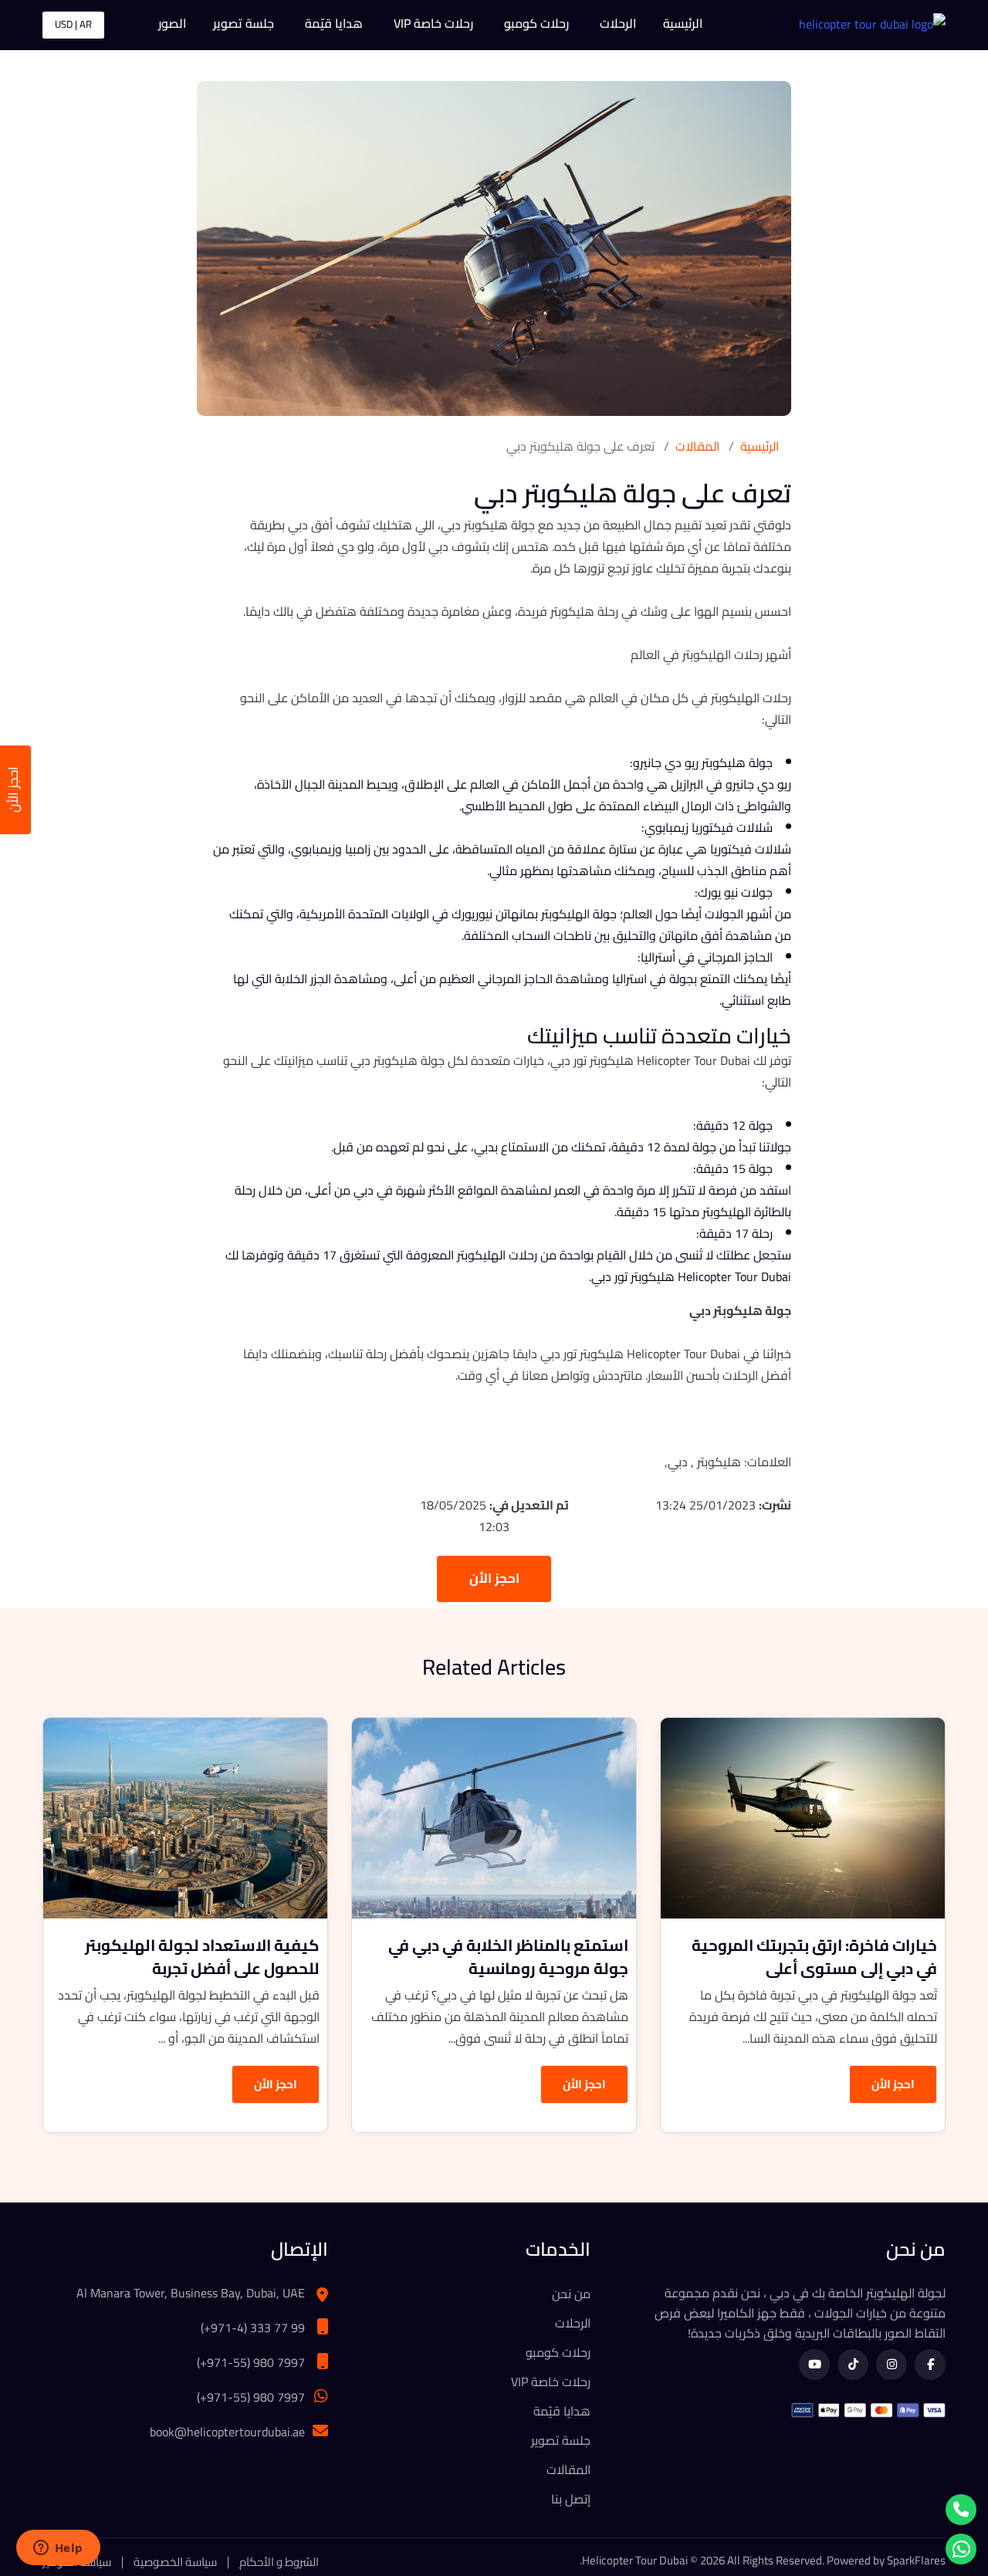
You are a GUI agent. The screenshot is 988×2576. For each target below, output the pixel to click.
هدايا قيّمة (334, 23)
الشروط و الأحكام (279, 2562)
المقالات (697, 446)
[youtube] (814, 2365)
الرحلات (618, 23)
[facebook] (930, 2365)
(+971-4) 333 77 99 (253, 2328)
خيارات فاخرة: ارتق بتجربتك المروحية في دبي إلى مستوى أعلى (814, 1957)
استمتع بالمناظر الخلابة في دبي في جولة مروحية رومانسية (508, 1957)
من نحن (571, 2294)
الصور (172, 23)
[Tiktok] (853, 2365)
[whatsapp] (961, 2549)
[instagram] (892, 2365)
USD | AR (73, 24)
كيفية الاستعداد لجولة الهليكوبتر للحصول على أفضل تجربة (202, 1957)
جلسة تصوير (244, 23)
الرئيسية (683, 23)
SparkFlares (916, 2560)
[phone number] (961, 2510)
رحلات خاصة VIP (433, 23)
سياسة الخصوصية (175, 2562)
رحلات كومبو (536, 23)
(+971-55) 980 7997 (251, 2362)
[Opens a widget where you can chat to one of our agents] (58, 2549)
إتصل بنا (571, 2499)
